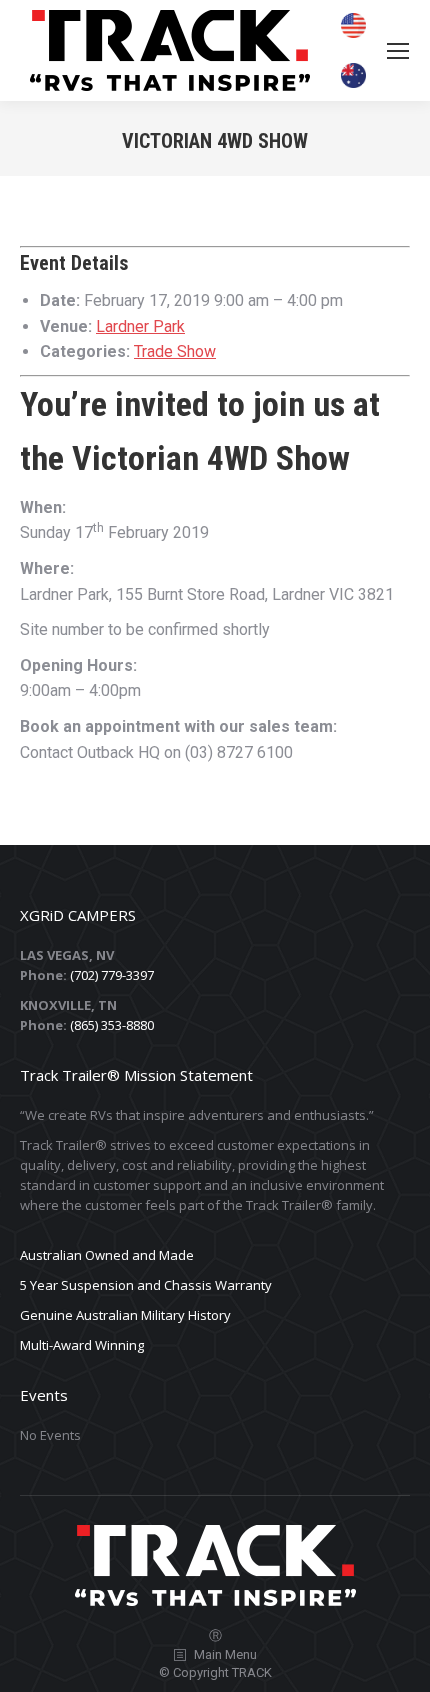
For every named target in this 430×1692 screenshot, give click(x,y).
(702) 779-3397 (112, 975)
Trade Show (175, 351)
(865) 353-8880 (112, 1025)
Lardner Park (140, 326)
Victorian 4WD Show (211, 458)
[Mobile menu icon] (398, 51)
